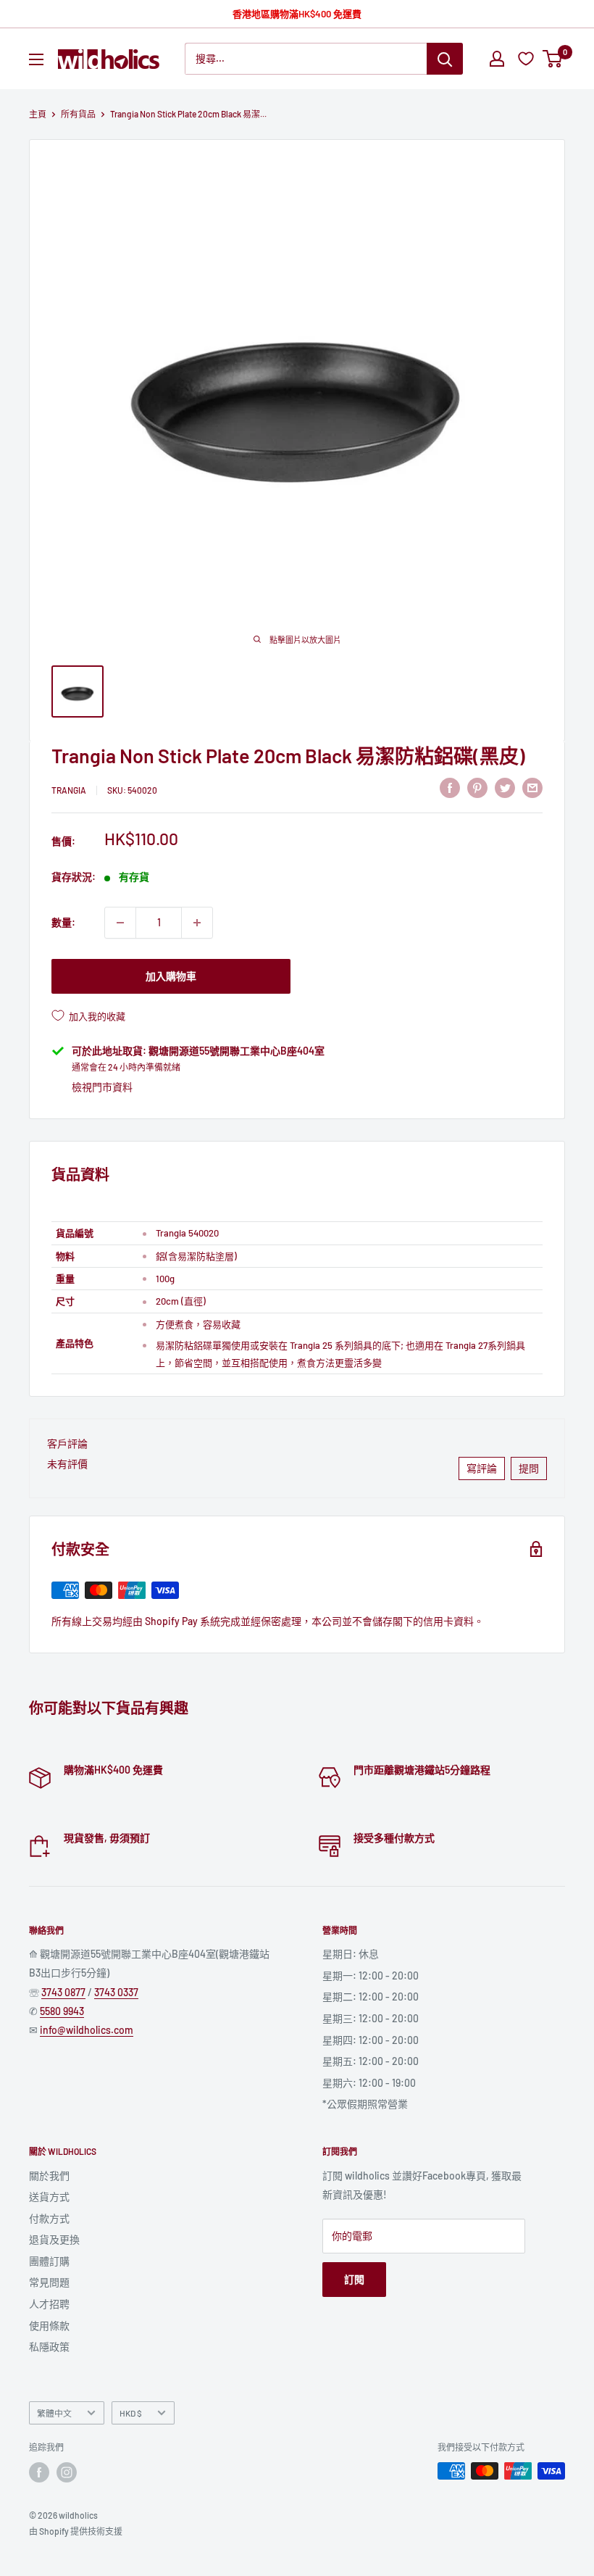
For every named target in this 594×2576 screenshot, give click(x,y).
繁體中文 (54, 2413)
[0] (553, 59)
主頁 (38, 114)
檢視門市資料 (102, 1087)
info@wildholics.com (87, 2030)
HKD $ (131, 2413)
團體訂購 (49, 2261)
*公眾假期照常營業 (365, 2104)
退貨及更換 (54, 2239)
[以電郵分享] (532, 788)
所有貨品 (78, 114)
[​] (477, 788)
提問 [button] (529, 1468)
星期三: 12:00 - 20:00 (371, 2018)
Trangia (69, 790)
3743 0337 (116, 1992)
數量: (63, 922)
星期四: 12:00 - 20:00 (371, 2040)
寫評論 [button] (482, 1468)
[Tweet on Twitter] (505, 788)
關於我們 (49, 2176)
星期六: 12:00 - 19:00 (369, 2083)
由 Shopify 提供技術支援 (76, 2531)
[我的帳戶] (497, 59)
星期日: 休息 (351, 1954)
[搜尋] (445, 59)
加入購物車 (171, 976)
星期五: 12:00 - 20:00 (371, 2061)
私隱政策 (49, 2347)
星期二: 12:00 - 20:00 (371, 1997)
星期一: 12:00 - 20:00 (371, 1975)
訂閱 (354, 2279)
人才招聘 (49, 2304)
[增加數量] (197, 923)
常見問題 (49, 2282)
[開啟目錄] (36, 59)
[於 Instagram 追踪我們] (67, 2472)
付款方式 (49, 2218)
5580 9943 (62, 2011)
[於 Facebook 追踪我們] (39, 2472)
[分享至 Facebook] (450, 788)
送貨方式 (49, 2197)
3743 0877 (63, 1992)
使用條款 (49, 2326)
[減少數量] (120, 923)
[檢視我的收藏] (528, 59)
